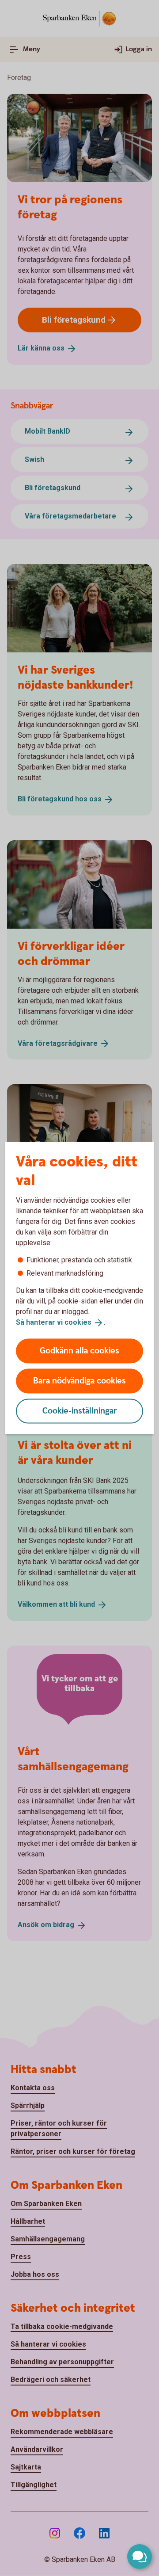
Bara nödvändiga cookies (79, 1381)
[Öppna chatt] (140, 2557)
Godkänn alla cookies (79, 1351)
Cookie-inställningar (80, 1411)
